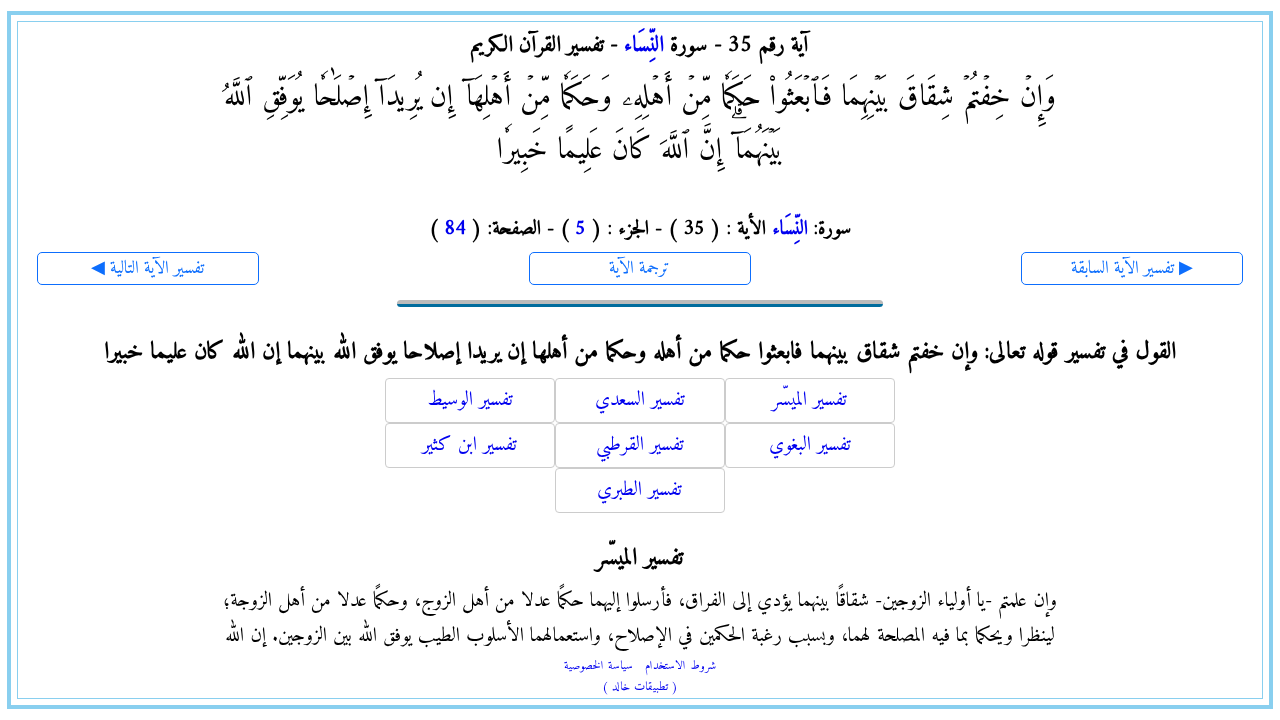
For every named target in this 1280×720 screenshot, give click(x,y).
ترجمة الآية (639, 268)
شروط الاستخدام (680, 666)
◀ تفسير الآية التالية (147, 268)
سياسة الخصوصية (598, 666)
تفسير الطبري (639, 490)
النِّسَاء (644, 45)
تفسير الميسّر (809, 400)
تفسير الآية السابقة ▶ (1132, 268)
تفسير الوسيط (470, 400)
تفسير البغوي (810, 445)
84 (455, 229)
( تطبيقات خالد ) (640, 687)
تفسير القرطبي (640, 445)
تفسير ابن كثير (469, 445)
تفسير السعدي (640, 400)
